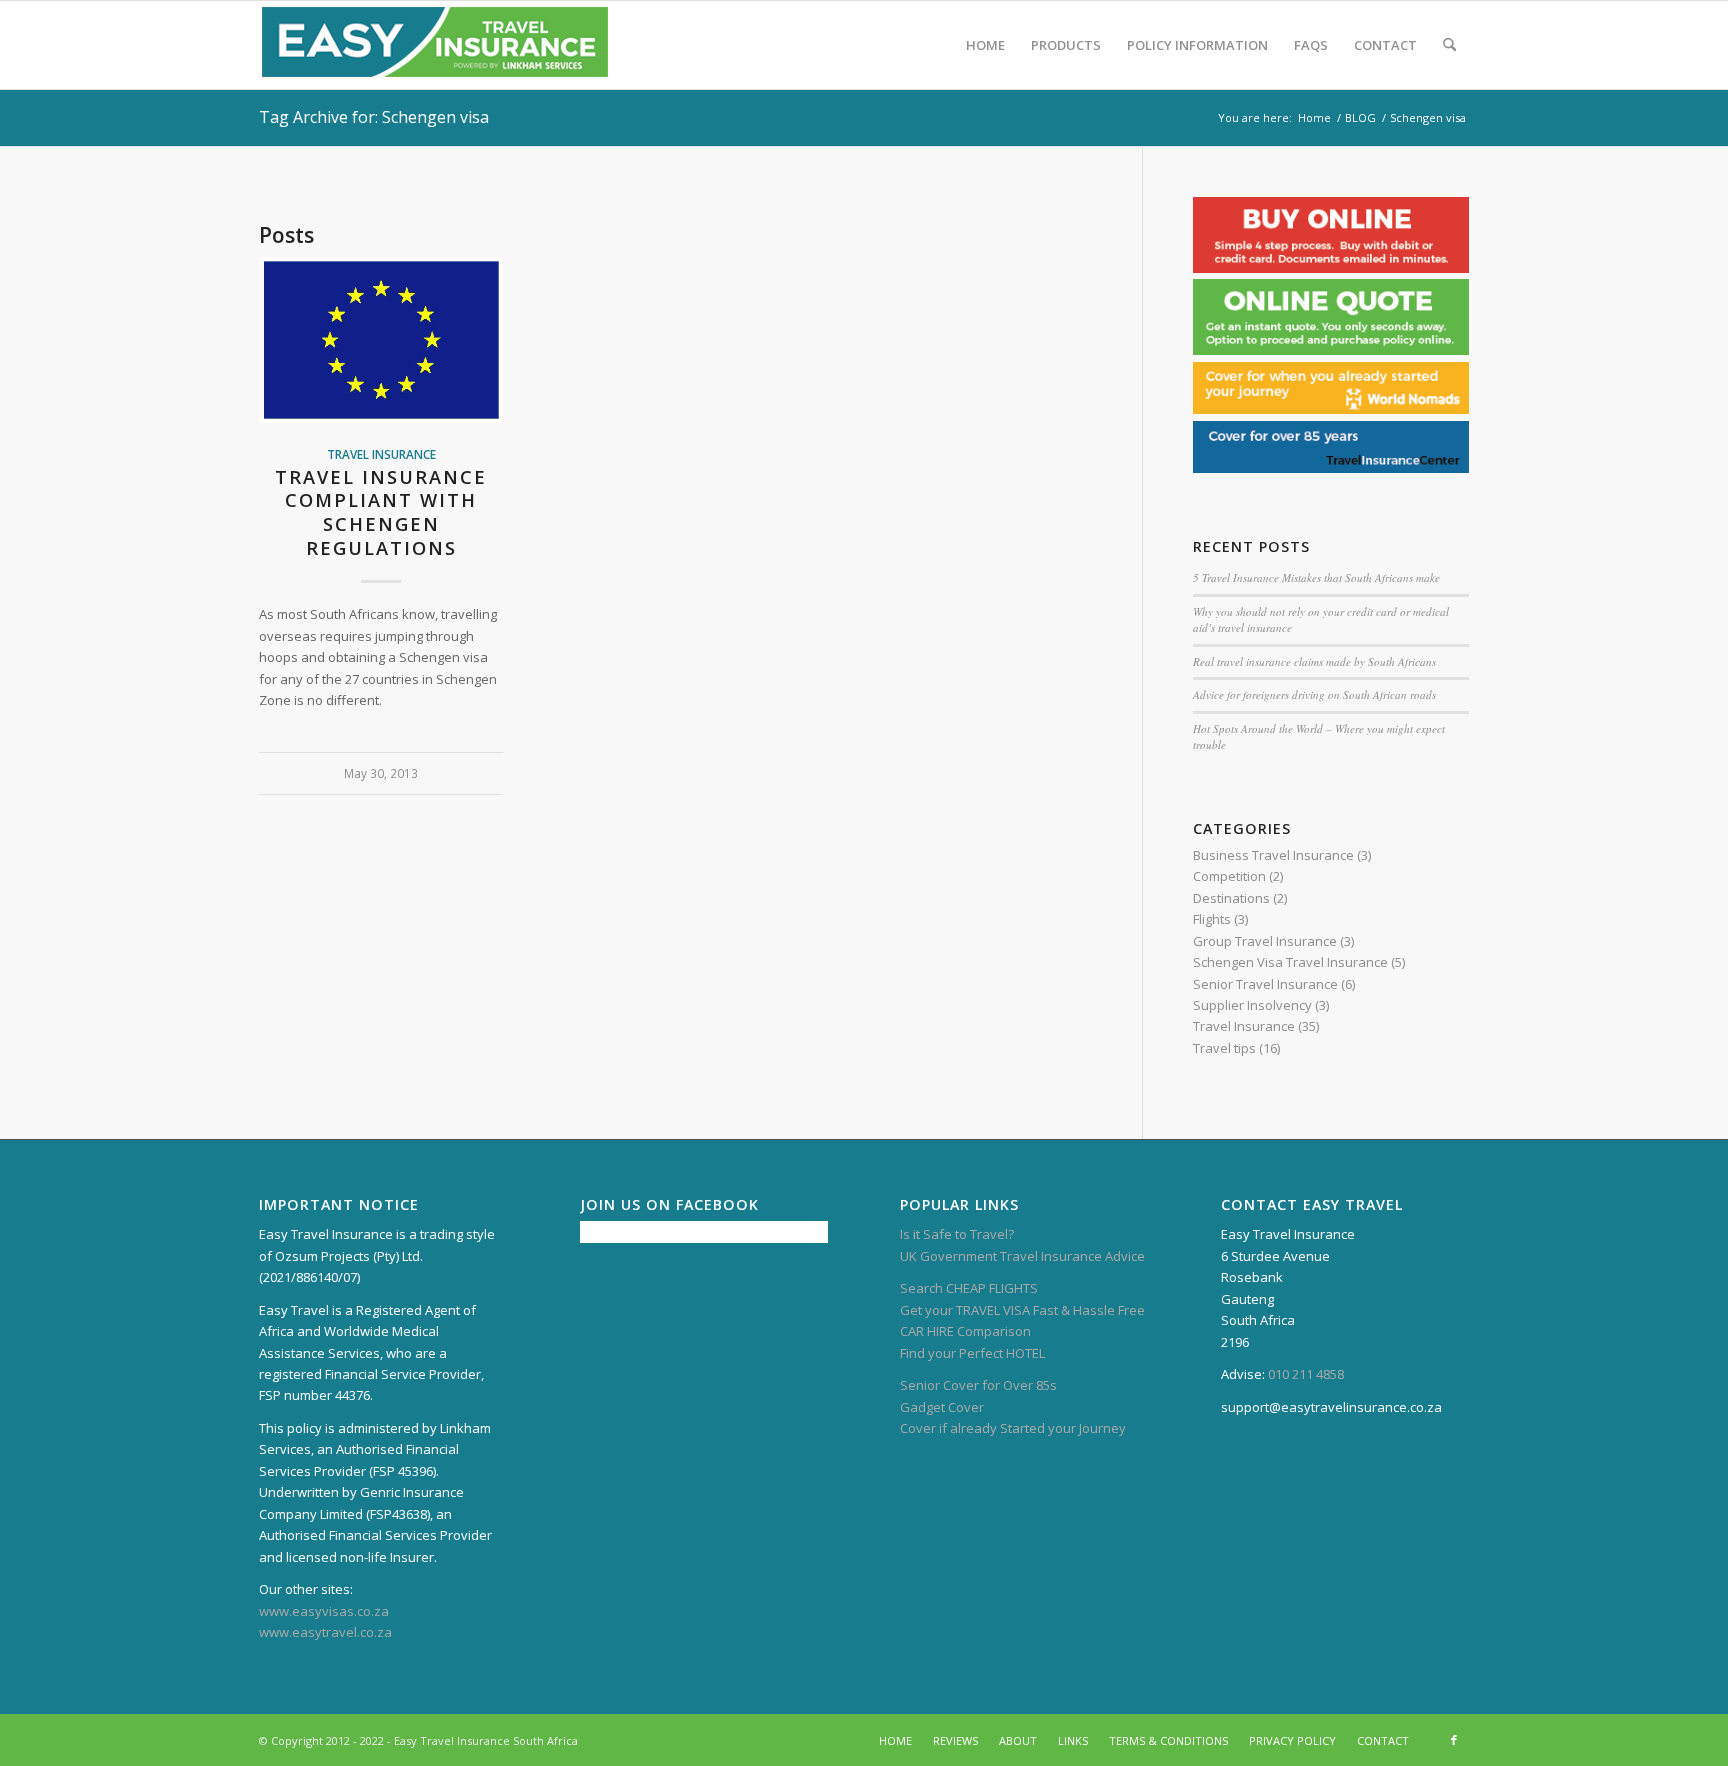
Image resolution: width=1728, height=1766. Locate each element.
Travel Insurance (381, 454)
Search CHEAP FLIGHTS (969, 1288)
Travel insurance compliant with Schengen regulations (381, 512)
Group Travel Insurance (1265, 941)
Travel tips (1224, 1048)
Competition (1229, 876)
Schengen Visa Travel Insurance (1290, 962)
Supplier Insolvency (1252, 1005)
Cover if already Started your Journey (1013, 1428)
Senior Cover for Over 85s (978, 1385)
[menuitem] (985, 45)
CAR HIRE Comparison (965, 1331)
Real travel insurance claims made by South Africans (1314, 661)
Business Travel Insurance (1273, 855)
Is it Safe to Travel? (957, 1234)
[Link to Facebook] (1454, 1740)
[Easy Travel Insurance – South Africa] (435, 45)
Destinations (1231, 898)
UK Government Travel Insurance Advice (1022, 1256)
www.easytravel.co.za (325, 1632)
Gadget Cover (942, 1407)
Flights (1212, 919)
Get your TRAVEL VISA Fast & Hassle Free (1022, 1310)
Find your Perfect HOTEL (972, 1353)
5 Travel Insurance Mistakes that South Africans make (1316, 577)
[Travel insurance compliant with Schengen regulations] (381, 340)
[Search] (1449, 45)
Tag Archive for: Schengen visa (374, 117)
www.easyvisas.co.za (324, 1611)
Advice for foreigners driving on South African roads (1314, 694)
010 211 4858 (1306, 1374)
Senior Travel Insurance (1265, 984)
